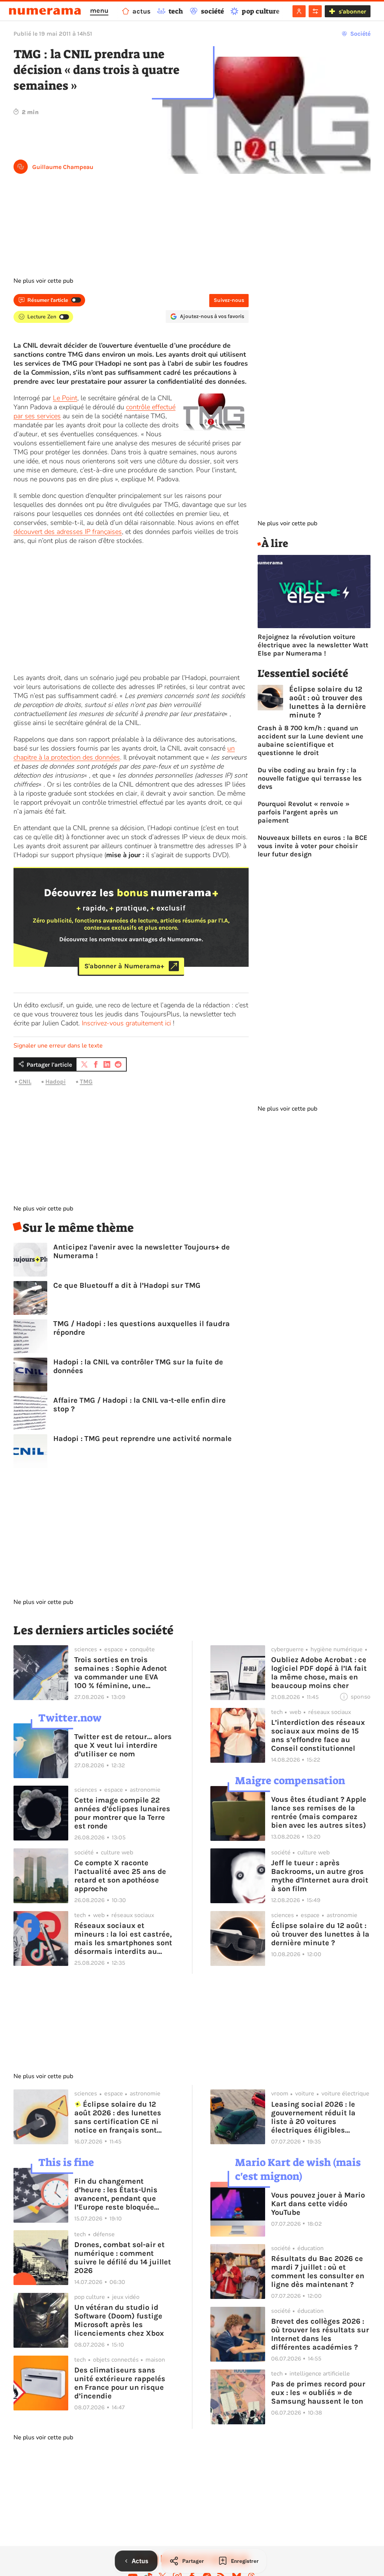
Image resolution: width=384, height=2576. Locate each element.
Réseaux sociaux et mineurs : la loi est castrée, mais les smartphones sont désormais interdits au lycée (123, 1938)
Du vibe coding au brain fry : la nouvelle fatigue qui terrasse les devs (310, 778)
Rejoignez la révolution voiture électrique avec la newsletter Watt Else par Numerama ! (313, 645)
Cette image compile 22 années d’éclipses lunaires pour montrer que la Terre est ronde (122, 1813)
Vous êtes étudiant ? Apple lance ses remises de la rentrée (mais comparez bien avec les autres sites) (319, 1812)
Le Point (65, 398)
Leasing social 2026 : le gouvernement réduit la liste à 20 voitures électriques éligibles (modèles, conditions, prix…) (313, 2117)
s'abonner (352, 11)
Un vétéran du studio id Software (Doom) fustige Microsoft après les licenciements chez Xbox (119, 2320)
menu (99, 11)
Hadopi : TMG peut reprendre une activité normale (142, 1439)
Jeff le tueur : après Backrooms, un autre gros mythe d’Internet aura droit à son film (320, 1876)
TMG (86, 1081)
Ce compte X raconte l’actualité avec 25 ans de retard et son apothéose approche (120, 1876)
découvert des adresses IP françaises (68, 532)
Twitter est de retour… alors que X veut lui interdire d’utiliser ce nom (123, 1745)
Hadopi (55, 1081)
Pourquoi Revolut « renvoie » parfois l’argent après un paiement (304, 812)
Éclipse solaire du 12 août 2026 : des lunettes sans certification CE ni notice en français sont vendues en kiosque (118, 2117)
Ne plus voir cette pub (43, 281)
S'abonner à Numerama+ (124, 966)
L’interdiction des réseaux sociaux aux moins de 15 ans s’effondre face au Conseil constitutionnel (318, 1735)
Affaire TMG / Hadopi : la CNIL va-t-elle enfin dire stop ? (139, 1405)
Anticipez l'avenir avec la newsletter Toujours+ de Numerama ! (142, 1251)
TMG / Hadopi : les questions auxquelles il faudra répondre (142, 1328)
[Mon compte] (299, 11)
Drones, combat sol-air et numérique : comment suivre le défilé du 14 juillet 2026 (123, 2258)
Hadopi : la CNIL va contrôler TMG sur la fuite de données (138, 1366)
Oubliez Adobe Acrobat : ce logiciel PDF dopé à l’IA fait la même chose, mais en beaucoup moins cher (319, 1673)
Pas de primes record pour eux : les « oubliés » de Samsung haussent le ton (318, 2393)
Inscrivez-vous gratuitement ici (126, 1023)
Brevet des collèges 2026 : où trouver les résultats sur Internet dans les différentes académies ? (320, 2334)
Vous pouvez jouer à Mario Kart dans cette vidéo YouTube (318, 2204)
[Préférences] (315, 11)
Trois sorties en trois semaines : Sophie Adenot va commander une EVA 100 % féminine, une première (121, 1673)
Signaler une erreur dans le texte (58, 1046)
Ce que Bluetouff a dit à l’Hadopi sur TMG (127, 1285)
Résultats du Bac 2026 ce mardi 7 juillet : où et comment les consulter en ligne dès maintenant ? (318, 2272)
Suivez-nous (229, 300)
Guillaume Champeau (63, 167)
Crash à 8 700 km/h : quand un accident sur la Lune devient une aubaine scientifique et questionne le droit (310, 740)
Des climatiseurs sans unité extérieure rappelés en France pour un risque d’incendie (120, 2383)
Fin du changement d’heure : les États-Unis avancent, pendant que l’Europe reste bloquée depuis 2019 (116, 2194)
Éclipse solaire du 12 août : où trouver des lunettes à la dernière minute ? (328, 702)
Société (360, 34)
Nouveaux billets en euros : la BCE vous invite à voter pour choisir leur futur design (313, 846)
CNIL (25, 1081)
